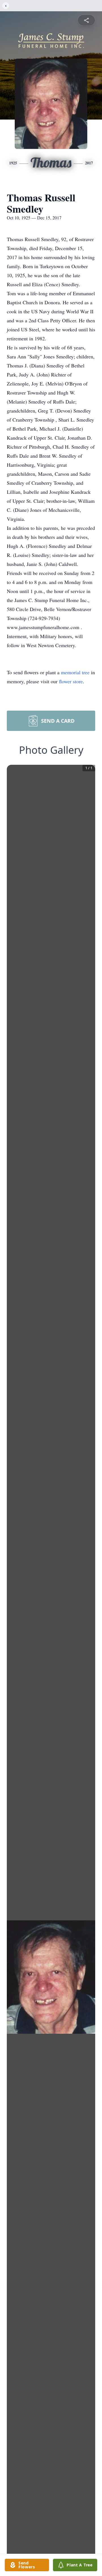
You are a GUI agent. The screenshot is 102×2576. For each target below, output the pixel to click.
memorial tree (75, 672)
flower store (71, 681)
